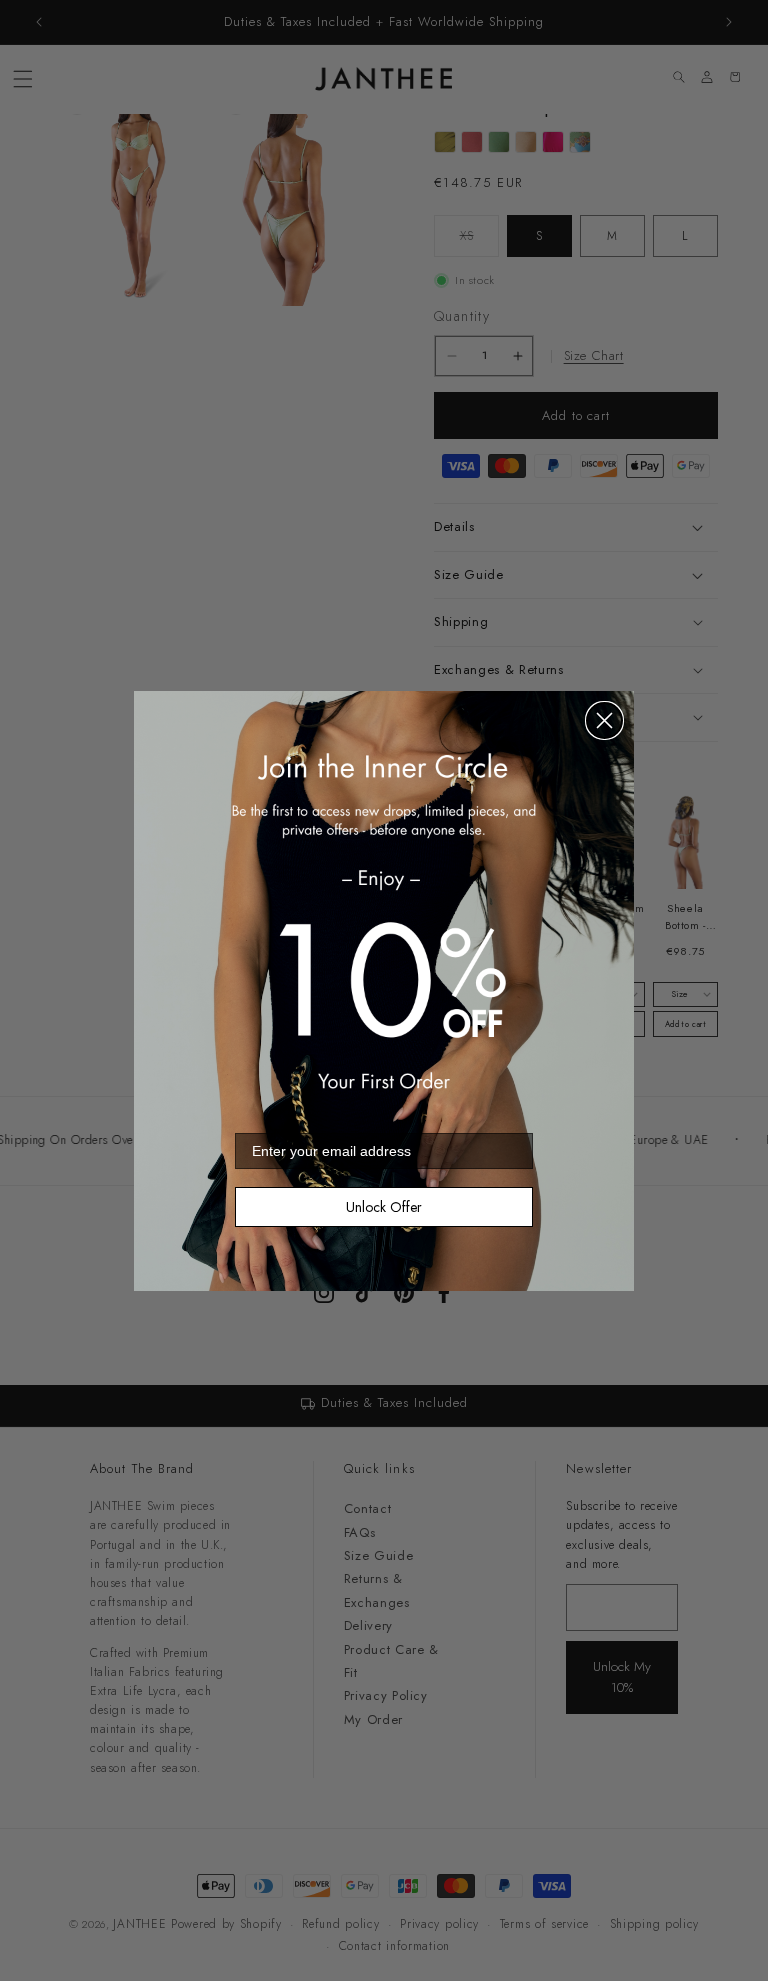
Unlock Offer (384, 1207)
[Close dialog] (604, 720)
